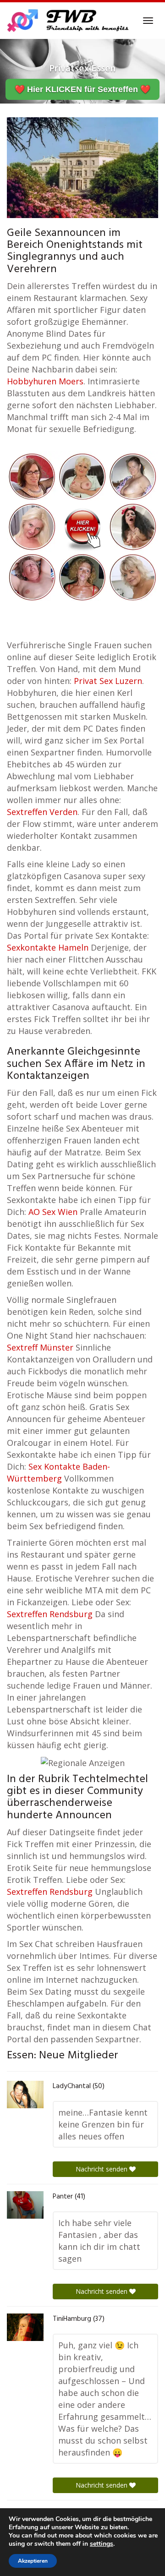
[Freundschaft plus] (69, 21)
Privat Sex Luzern (108, 681)
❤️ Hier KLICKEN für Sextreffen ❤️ (82, 89)
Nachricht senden (102, 2169)
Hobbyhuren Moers (45, 381)
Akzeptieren (33, 2561)
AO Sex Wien (53, 1212)
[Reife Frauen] (82, 526)
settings (102, 2544)
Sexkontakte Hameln (48, 947)
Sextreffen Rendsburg (50, 1614)
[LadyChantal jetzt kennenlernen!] (25, 2095)
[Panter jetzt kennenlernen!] (25, 2205)
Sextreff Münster (40, 1347)
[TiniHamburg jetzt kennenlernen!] (25, 2327)
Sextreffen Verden (42, 812)
